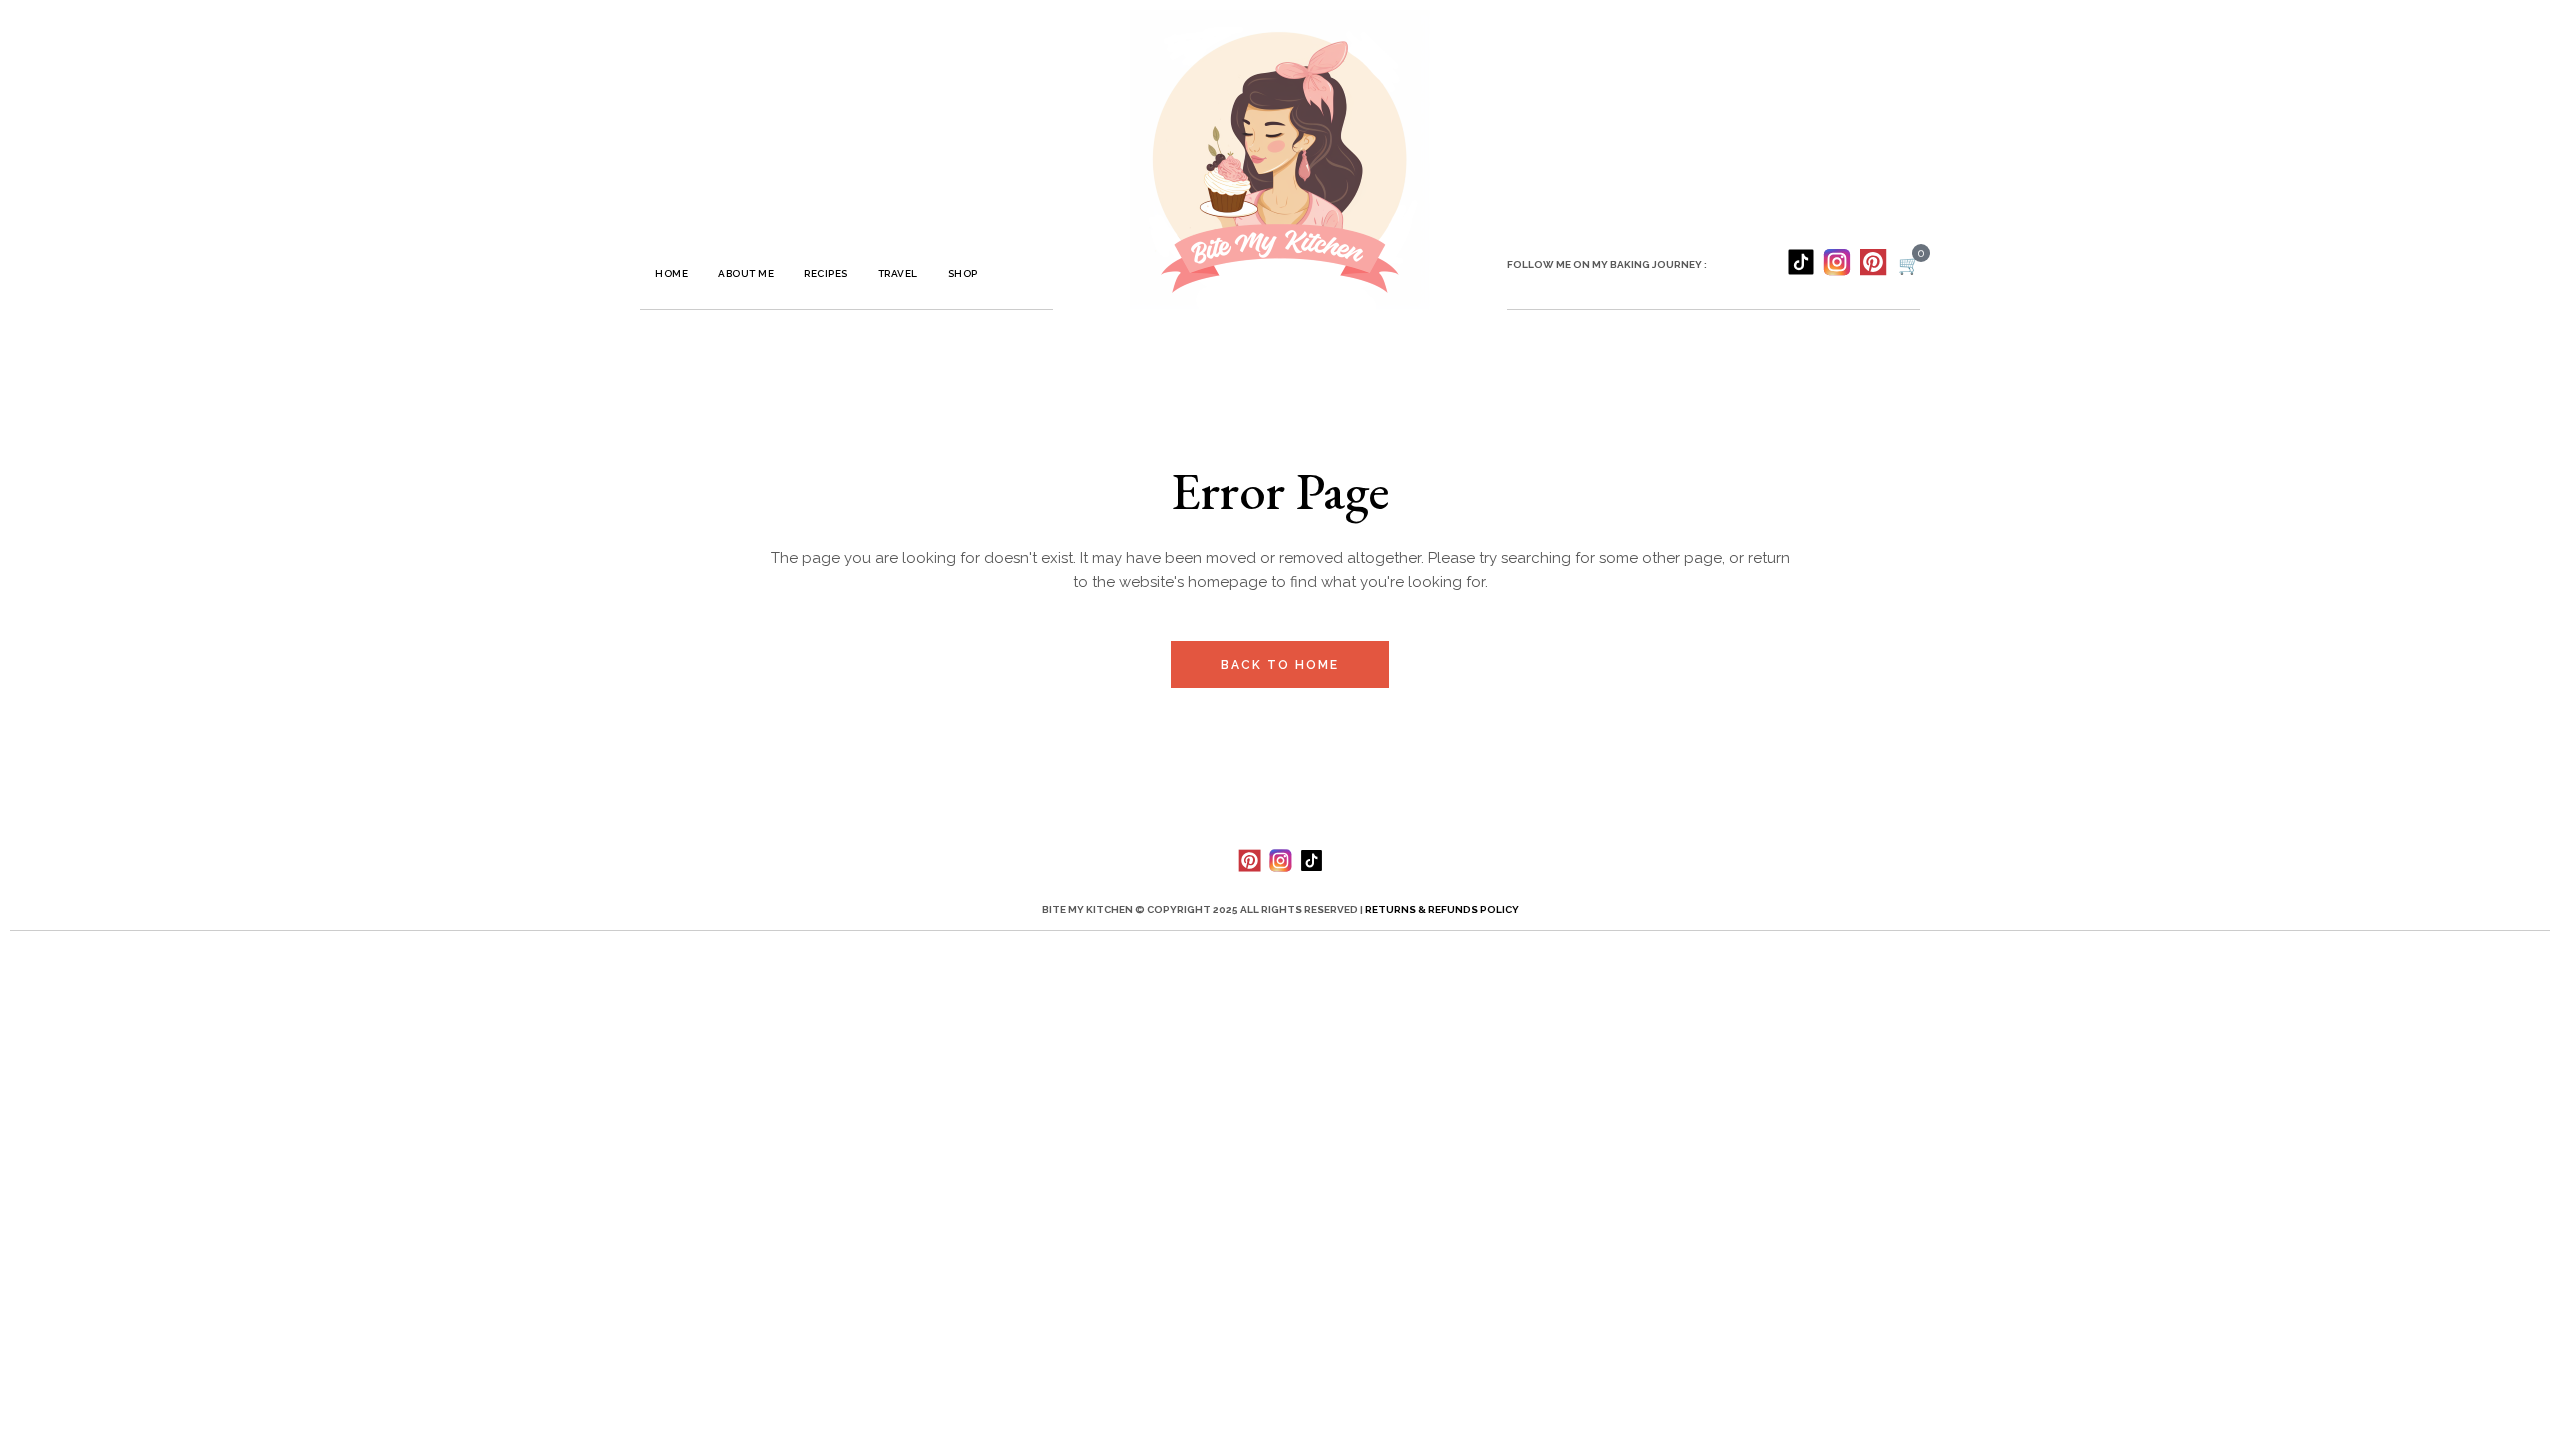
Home (671, 273)
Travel (898, 273)
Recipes (826, 273)
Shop (963, 273)
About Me (746, 273)
